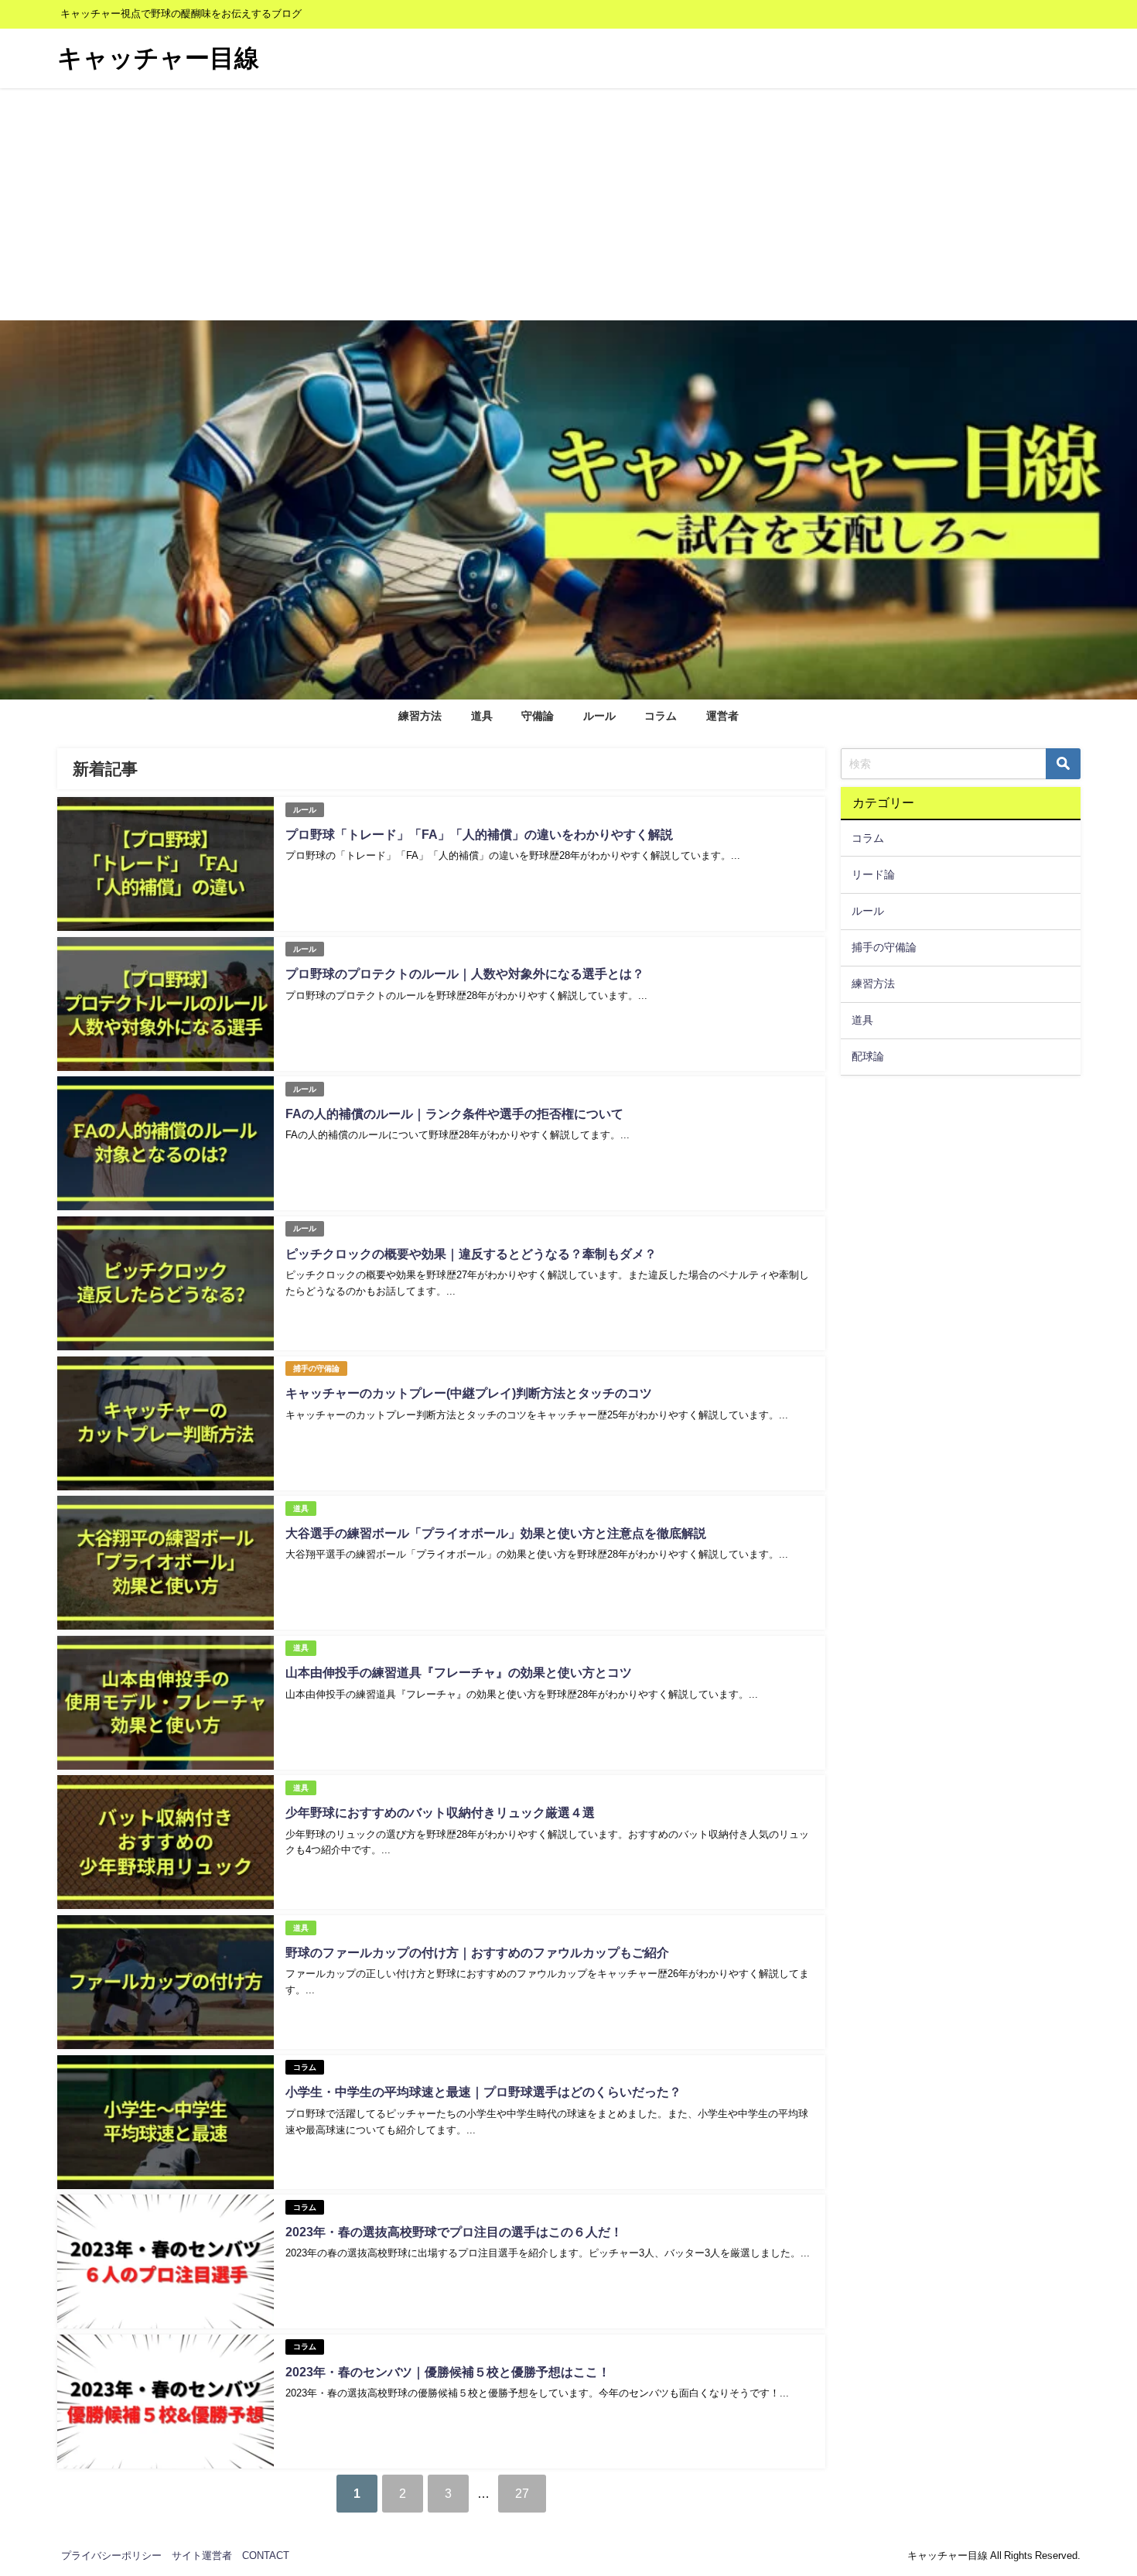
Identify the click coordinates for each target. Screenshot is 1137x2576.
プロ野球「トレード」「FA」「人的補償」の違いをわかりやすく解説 (479, 834)
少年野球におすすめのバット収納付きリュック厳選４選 (440, 1812)
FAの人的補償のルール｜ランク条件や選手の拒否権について (454, 1114)
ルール (599, 716)
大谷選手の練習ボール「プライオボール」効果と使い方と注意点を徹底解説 (496, 1533)
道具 (482, 716)
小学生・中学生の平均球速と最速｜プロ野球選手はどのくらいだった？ (483, 2092)
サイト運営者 (202, 2555)
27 (522, 2493)
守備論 (538, 716)
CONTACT (266, 2555)
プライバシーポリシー (111, 2555)
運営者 (722, 716)
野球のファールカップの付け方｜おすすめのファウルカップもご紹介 (477, 1952)
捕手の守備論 (316, 1368)
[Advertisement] (568, 204)
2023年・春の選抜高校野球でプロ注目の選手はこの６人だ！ (454, 2232)
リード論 (873, 874)
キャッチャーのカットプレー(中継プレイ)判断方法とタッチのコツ (469, 1393)
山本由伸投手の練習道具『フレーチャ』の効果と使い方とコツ (459, 1672)
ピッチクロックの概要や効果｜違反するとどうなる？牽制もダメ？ (471, 1254)
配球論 (868, 1056)
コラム (661, 716)
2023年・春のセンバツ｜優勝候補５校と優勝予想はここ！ (448, 2372)
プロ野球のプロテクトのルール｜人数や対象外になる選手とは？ (465, 973)
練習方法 (420, 716)
